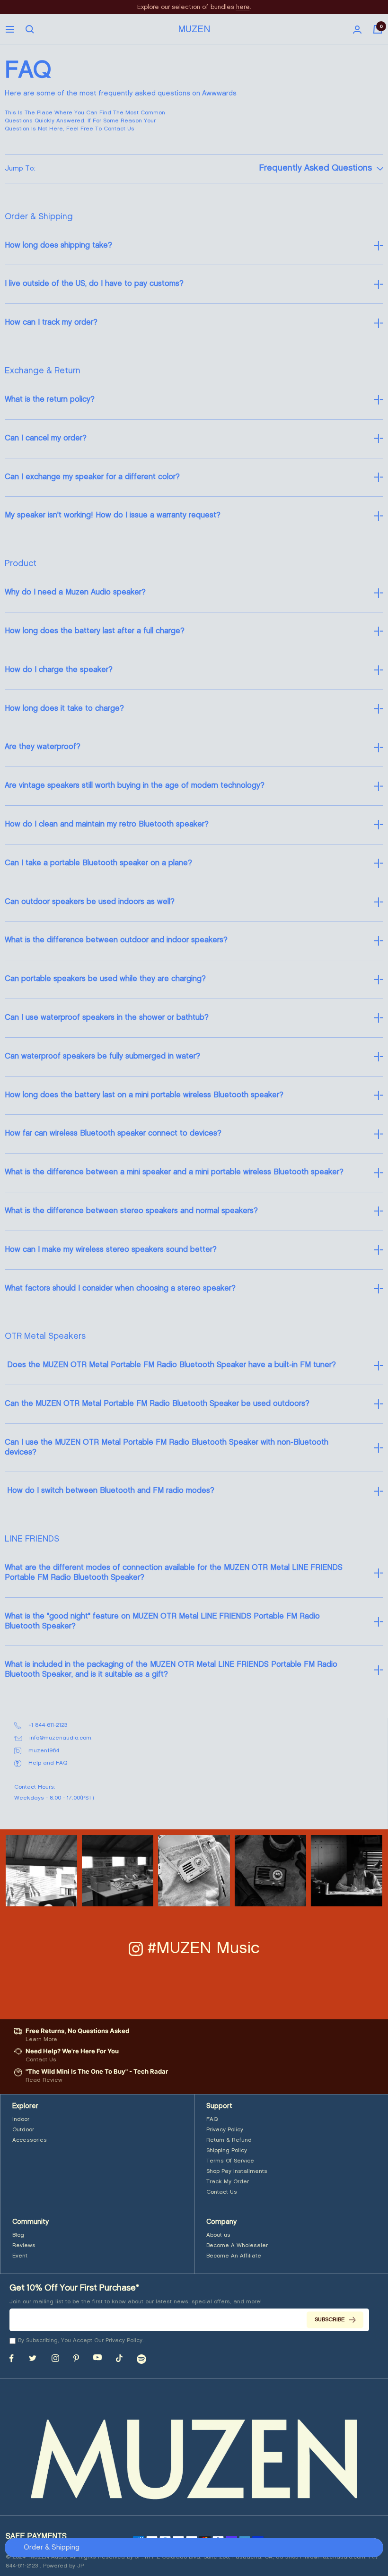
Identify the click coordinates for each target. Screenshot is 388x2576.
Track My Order (228, 2182)
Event (20, 2256)
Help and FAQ (42, 1764)
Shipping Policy (227, 2150)
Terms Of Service (230, 2161)
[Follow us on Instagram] (55, 2358)
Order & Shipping (52, 2548)
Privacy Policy (225, 2130)
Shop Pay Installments (237, 2171)
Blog (18, 2235)
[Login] (357, 30)
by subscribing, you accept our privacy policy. (81, 2340)
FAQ (212, 2119)
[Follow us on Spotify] (141, 2359)
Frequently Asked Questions (316, 168)
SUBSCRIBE (330, 2320)
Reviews (24, 2245)
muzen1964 (44, 1751)
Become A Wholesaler (237, 2245)
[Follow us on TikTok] (119, 2358)
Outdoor (23, 2130)
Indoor (21, 2119)
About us (218, 2235)
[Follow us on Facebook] (12, 2358)
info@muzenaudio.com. (61, 1738)
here (243, 7)
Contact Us (222, 2192)
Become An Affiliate (234, 2256)
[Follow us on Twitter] (33, 2358)
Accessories (30, 2140)
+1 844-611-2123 (48, 1725)
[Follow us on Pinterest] (76, 2358)
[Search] (30, 29)
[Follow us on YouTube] (97, 2357)
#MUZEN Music (204, 1948)
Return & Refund (229, 2140)
